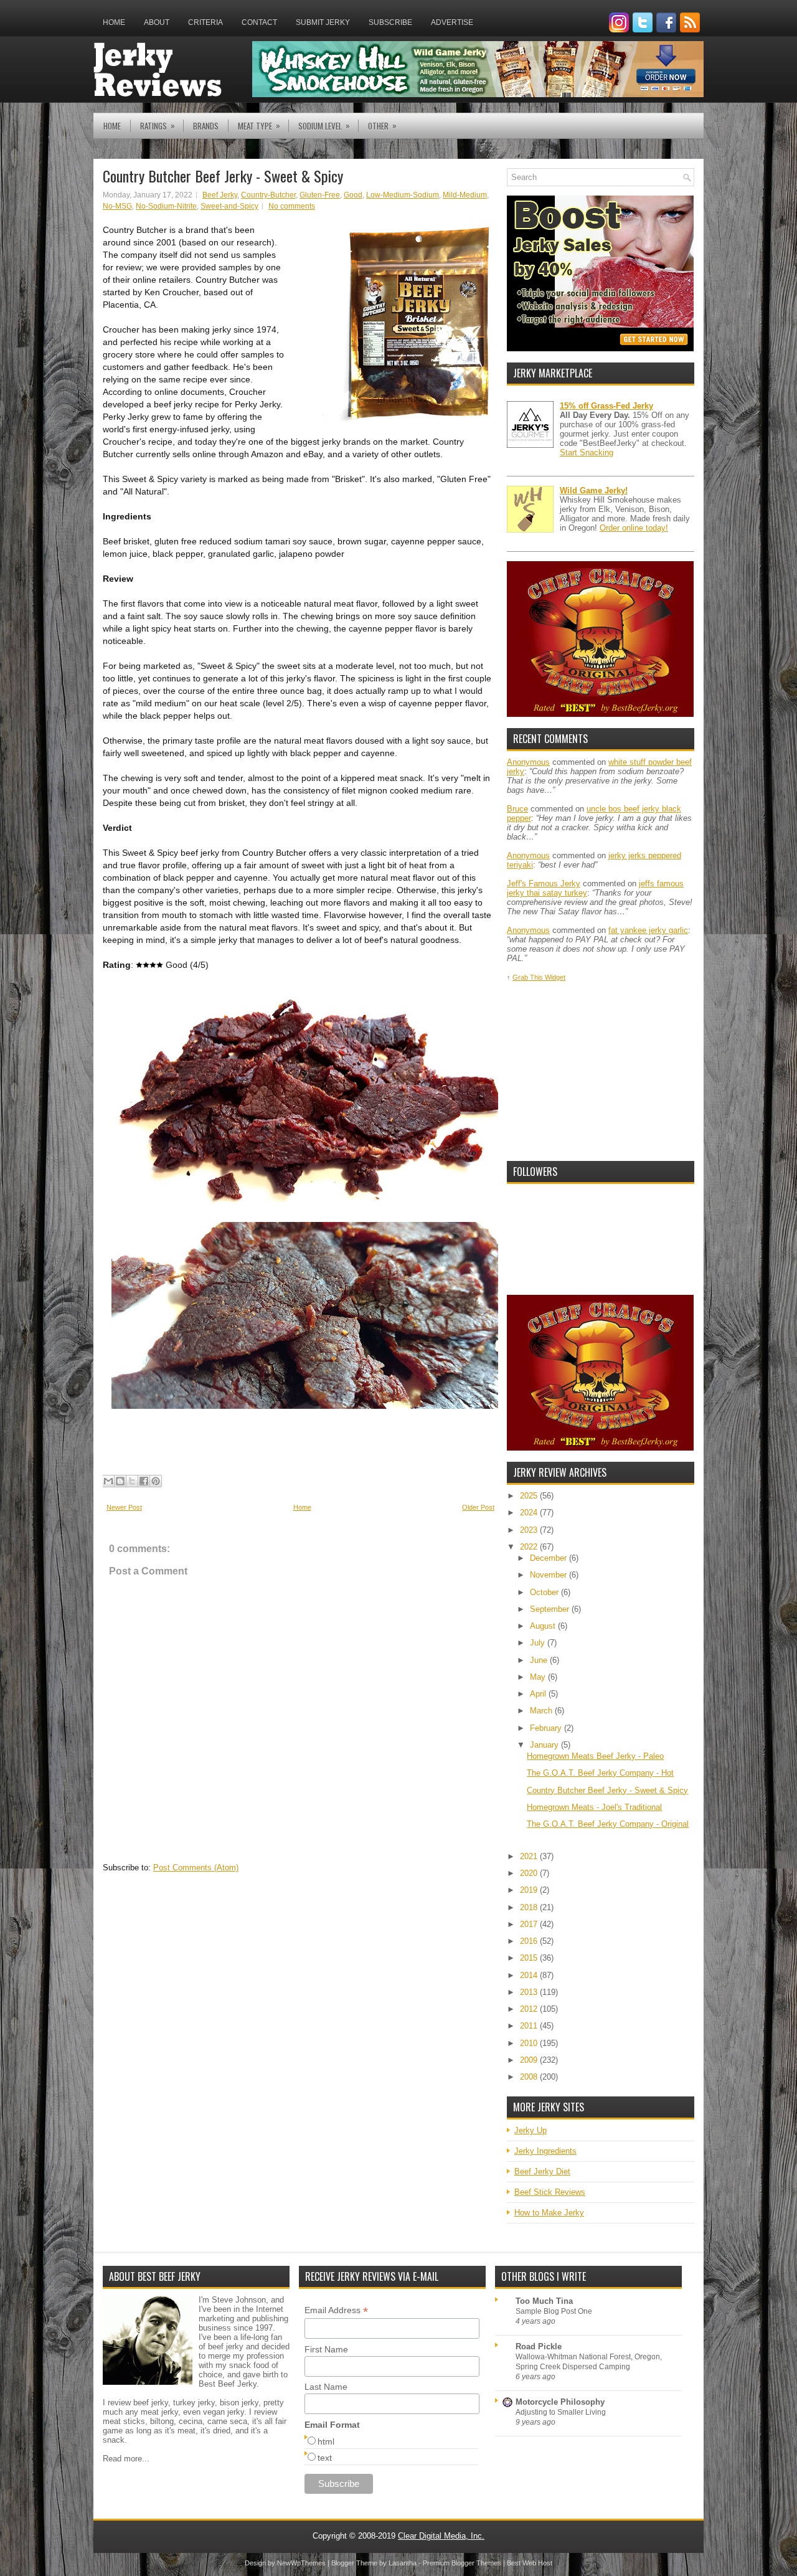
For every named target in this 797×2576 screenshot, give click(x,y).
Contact (259, 22)
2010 (530, 2043)
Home (114, 22)
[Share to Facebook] (144, 1481)
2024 (530, 1513)
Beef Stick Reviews (550, 2192)
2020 (530, 1873)
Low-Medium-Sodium (403, 195)
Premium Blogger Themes (462, 2563)
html (326, 2441)
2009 (530, 2060)
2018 (530, 1907)
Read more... (126, 2459)
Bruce (517, 809)
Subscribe (390, 22)
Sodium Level (324, 125)
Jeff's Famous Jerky (544, 883)
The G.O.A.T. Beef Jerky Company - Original (608, 1824)
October (545, 1592)
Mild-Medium (465, 195)
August (544, 1626)
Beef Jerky (220, 195)
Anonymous (528, 762)
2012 (530, 2009)
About (157, 22)
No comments (292, 206)
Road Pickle (539, 2346)
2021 (530, 1856)
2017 (530, 1924)
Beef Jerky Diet (542, 2171)
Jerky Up (531, 2130)
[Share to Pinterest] (156, 1481)
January (545, 1745)
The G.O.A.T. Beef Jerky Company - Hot (600, 1773)
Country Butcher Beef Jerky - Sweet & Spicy (223, 176)
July (539, 1643)
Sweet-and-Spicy (229, 206)
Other (382, 125)
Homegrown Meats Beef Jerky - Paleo (595, 1756)
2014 (530, 1975)
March (542, 1711)
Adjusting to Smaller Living (561, 2412)
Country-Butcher (268, 195)
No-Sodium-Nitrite (166, 206)
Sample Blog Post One (554, 2311)
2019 (530, 1890)
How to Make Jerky (549, 2213)
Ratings (158, 125)
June (540, 1660)
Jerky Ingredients (545, 2151)
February (547, 1728)
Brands (206, 126)
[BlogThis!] (120, 1481)
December (549, 1558)
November (549, 1575)
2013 (530, 1992)
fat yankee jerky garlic (648, 930)
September (551, 1609)
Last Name (326, 2387)
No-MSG (117, 206)
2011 (530, 2026)
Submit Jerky (323, 22)
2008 (530, 2077)
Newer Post (124, 1507)
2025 (530, 1496)
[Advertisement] (600, 1072)
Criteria (205, 22)
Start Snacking (587, 452)
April (539, 1694)
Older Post (478, 1507)
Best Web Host (530, 2563)
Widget (555, 977)
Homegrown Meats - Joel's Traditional (594, 1807)
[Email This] (108, 1481)
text (325, 2458)
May (539, 1677)
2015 (530, 1958)
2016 (530, 1941)
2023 (530, 1530)
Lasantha (403, 2563)
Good (353, 195)
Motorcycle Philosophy (560, 2402)
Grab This (529, 977)
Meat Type (259, 125)
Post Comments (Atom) (196, 1868)
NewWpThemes (301, 2563)
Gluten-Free (320, 195)
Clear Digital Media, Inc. (441, 2536)
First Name (326, 2349)
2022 (530, 1547)
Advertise (452, 22)
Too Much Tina (544, 2301)
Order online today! (634, 528)
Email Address (336, 2310)
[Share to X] (132, 1481)
